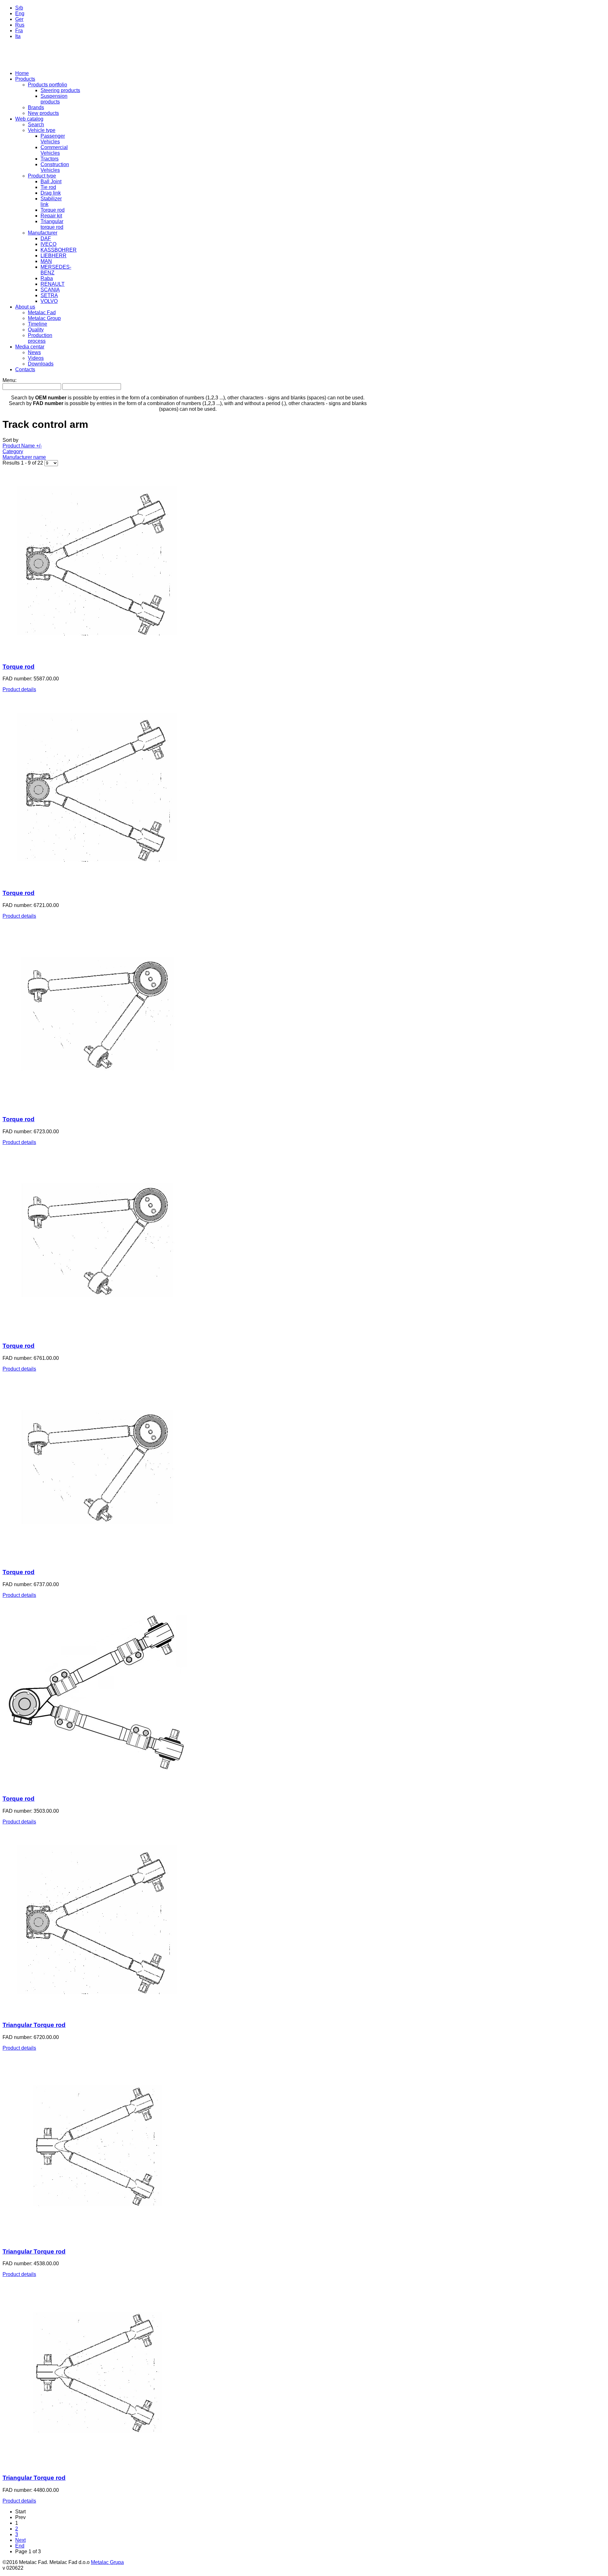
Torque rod (53, 210)
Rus (20, 25)
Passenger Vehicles (53, 139)
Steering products (60, 90)
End (20, 2546)
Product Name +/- (22, 446)
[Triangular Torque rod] (98, 2013)
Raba (47, 278)
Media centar (30, 347)
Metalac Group (44, 318)
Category (13, 451)
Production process (40, 338)
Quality (36, 330)
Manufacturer (43, 233)
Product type (42, 176)
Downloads (41, 364)
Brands (36, 107)
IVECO (48, 244)
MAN (46, 261)
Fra (19, 31)
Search (36, 125)
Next (20, 2540)
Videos (36, 358)
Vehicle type (42, 130)
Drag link (51, 193)
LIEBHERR (54, 256)
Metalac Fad (42, 313)
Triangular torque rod (52, 224)
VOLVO (49, 301)
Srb (19, 8)
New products (43, 113)
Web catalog (29, 119)
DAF (46, 238)
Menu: (9, 380)
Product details (19, 689)
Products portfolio (47, 85)
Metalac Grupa (107, 2562)
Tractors (50, 159)
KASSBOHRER (59, 250)
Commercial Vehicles (54, 150)
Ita (18, 36)
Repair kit (51, 216)
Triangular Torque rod (34, 2025)
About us (25, 307)
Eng (20, 13)
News (34, 352)
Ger (19, 19)
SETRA (49, 295)
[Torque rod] (98, 654)
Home (22, 73)
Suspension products (54, 99)
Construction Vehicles (55, 167)
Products (25, 79)
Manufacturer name (24, 457)
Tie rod (48, 187)
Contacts (25, 369)
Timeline (38, 324)
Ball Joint (51, 181)
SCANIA (50, 290)
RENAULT (53, 284)
